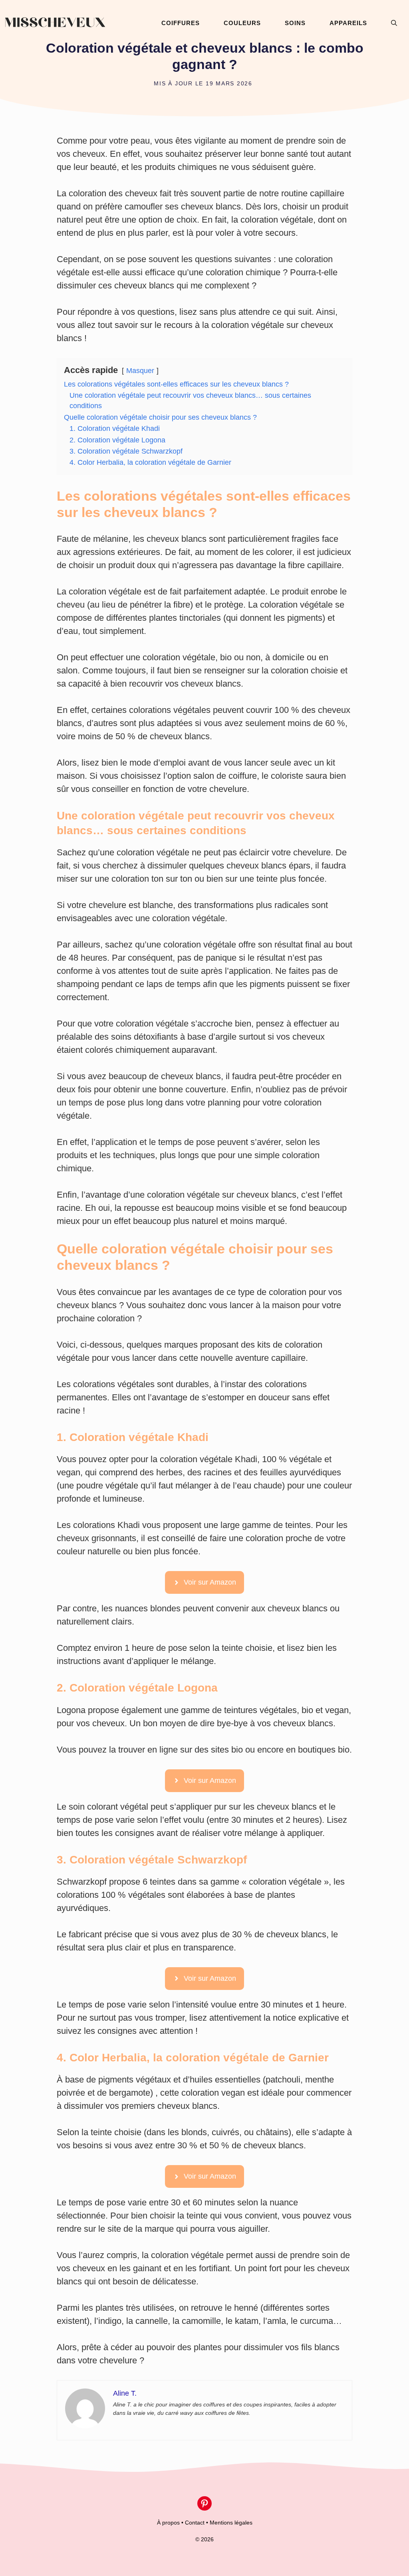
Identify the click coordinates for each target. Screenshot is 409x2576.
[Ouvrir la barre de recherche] (394, 23)
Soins (295, 23)
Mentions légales (231, 2523)
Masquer (140, 371)
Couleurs (242, 23)
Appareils (348, 23)
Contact (195, 2523)
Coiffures (181, 23)
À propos (168, 2523)
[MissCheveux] (55, 23)
